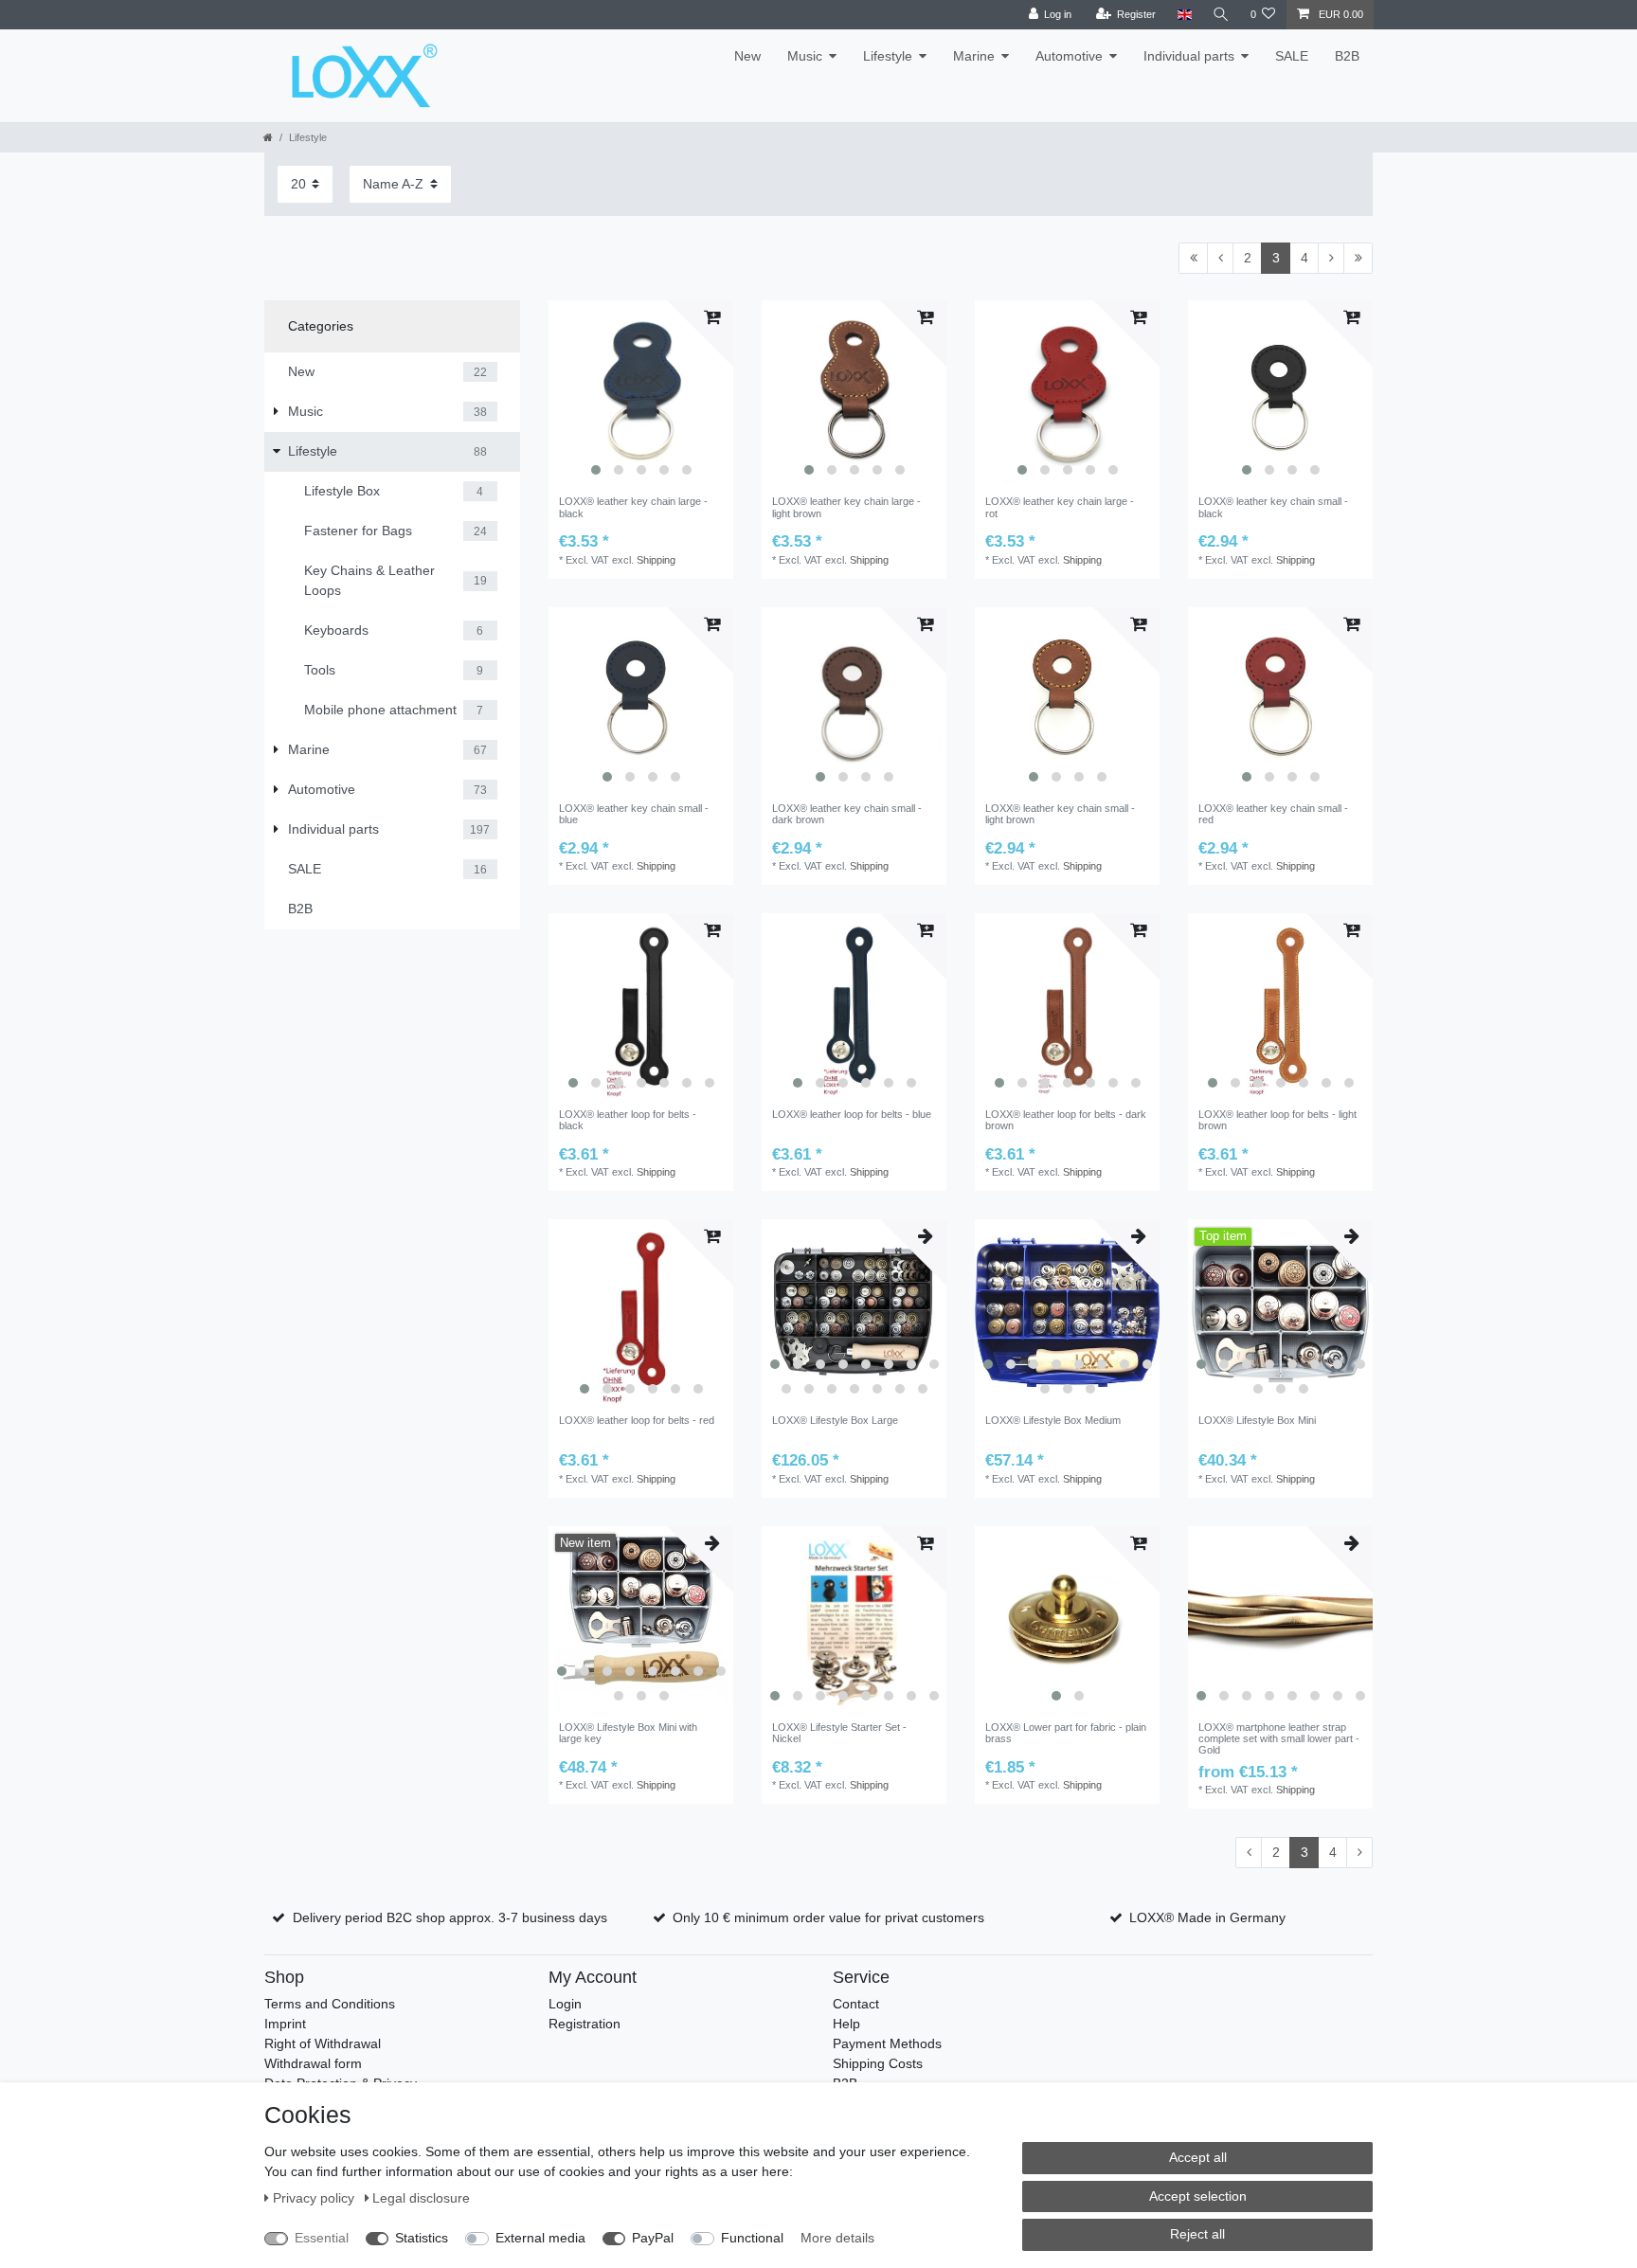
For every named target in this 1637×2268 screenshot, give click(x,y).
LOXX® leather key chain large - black (633, 507)
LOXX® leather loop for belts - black (628, 1120)
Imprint (285, 2024)
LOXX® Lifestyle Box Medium (1053, 1420)
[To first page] (1193, 259)
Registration (585, 2024)
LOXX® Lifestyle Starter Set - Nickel (839, 1733)
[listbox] (641, 393)
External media (540, 2238)
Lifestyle (888, 56)
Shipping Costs (878, 2063)
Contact (856, 2004)
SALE (1292, 56)
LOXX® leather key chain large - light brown (846, 507)
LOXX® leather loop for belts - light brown (1277, 1120)
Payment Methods (887, 2043)
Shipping (656, 560)
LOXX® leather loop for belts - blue (852, 1114)
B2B (1347, 56)
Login (565, 2004)
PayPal (653, 2238)
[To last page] (1358, 259)
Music (805, 56)
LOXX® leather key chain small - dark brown (847, 814)
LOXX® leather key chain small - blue (634, 814)
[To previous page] (1220, 259)
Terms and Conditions (330, 2004)
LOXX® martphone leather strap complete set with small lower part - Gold (1279, 1739)
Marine (974, 56)
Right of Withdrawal (323, 2043)
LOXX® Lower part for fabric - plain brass (1066, 1733)
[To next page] (1331, 259)
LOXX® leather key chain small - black (1273, 507)
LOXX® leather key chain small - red (1273, 814)
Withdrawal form (313, 2063)
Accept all (1198, 2157)
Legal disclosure (421, 2198)
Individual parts (1189, 56)
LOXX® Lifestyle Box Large (835, 1420)
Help (846, 2024)
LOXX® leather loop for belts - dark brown (1066, 1120)
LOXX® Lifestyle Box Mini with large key (628, 1733)
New (747, 56)
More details (837, 2238)
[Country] (1184, 15)
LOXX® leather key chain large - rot (1060, 507)
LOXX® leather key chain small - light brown (1060, 814)
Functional (752, 2238)
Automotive (1069, 56)
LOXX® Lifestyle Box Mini (1257, 1420)
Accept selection (1198, 2196)
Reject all (1197, 2234)
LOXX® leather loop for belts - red (637, 1420)
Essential (322, 2238)
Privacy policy (315, 2198)
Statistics (422, 2238)
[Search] (1221, 15)
